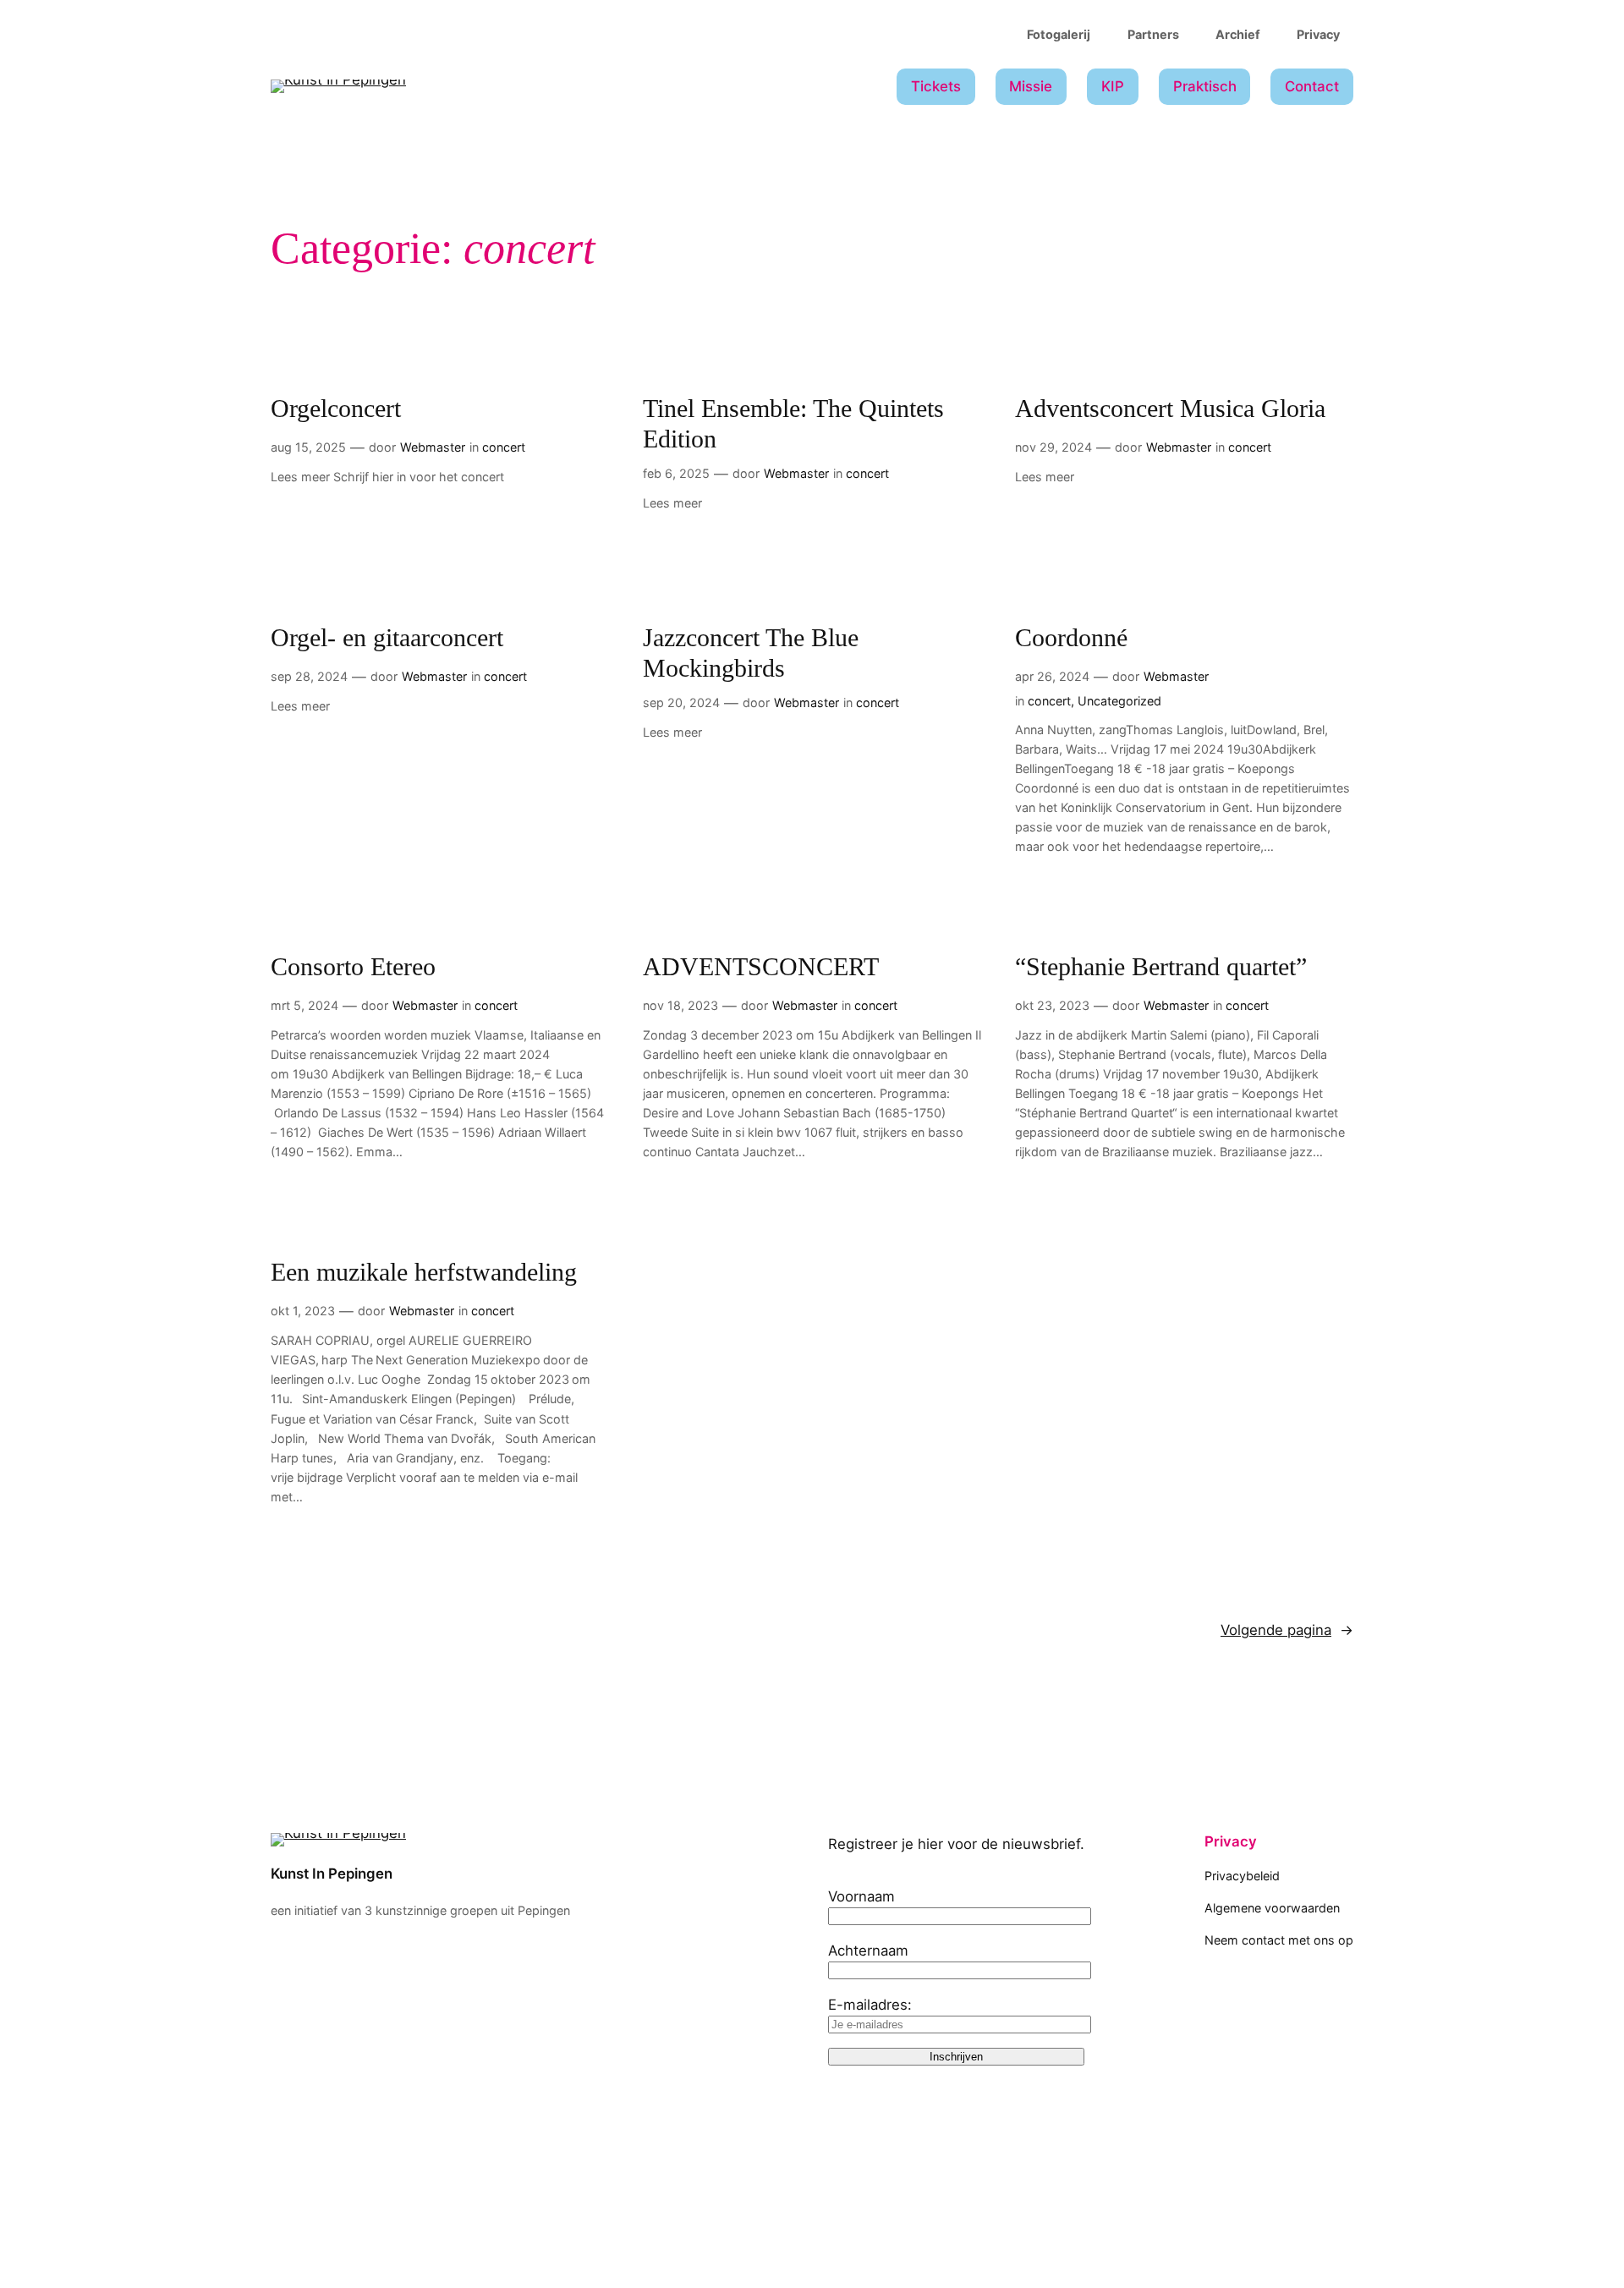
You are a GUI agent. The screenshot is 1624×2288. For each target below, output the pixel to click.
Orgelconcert (336, 409)
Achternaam (868, 1951)
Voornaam (861, 1896)
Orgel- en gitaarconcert (387, 638)
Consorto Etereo (353, 967)
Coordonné (1071, 638)
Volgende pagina (1287, 1630)
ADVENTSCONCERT (761, 967)
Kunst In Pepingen (332, 1874)
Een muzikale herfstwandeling (424, 1272)
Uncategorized (1119, 701)
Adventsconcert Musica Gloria (1170, 409)
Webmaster (433, 447)
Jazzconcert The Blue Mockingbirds (751, 653)
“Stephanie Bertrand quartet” (1161, 967)
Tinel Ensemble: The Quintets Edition (793, 424)
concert (504, 447)
